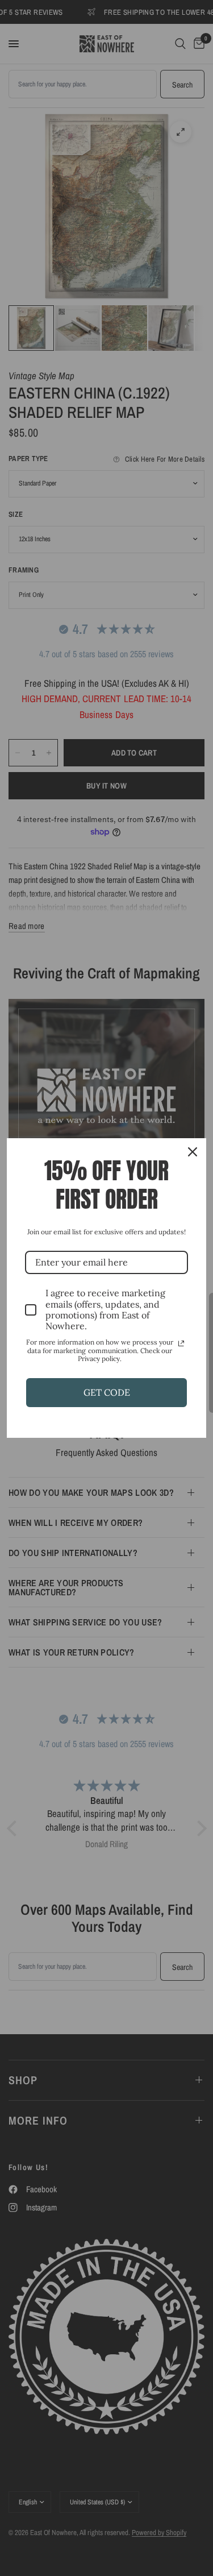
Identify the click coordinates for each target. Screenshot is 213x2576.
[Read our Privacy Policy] (181, 1343)
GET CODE (107, 1392)
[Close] (193, 1152)
